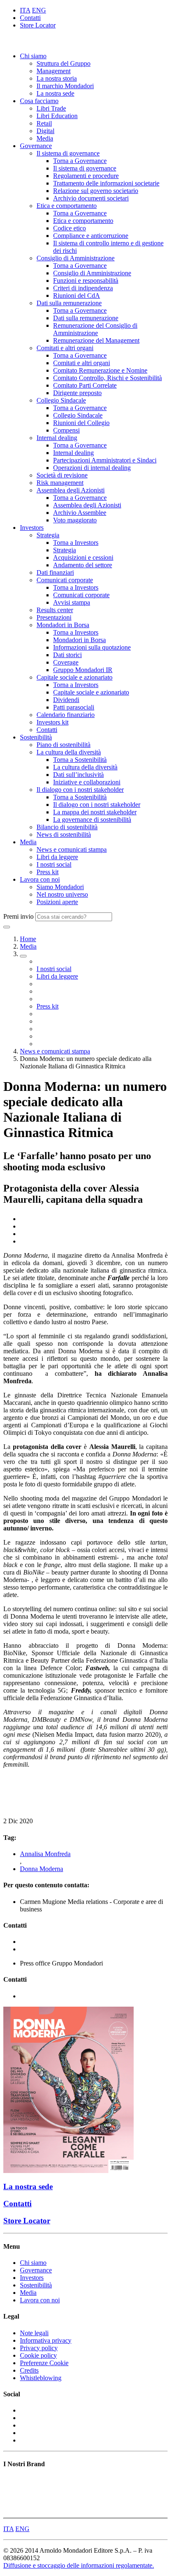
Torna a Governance (80, 161)
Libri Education (57, 116)
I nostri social (54, 864)
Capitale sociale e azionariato (75, 677)
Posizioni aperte (57, 902)
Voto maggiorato (75, 520)
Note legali (34, 2333)
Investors (32, 528)
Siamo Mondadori (60, 887)
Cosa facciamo (39, 101)
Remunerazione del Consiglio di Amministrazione (95, 329)
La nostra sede (55, 93)
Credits (29, 2370)
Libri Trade (51, 108)
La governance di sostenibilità (92, 820)
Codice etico (70, 228)
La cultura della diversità (69, 752)
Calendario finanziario (66, 715)
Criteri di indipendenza (83, 288)
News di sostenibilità (64, 834)
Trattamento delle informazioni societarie (106, 183)
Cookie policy (38, 2355)
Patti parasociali (74, 707)
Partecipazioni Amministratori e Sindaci (105, 460)
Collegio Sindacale (61, 400)
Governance (36, 146)
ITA (25, 10)
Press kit (48, 872)
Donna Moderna (42, 1869)
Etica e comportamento (67, 206)
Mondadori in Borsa (63, 625)
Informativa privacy (46, 2340)
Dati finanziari (55, 572)
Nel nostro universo (62, 894)
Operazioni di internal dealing (92, 468)
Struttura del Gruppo (64, 63)
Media (45, 138)
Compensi (66, 430)
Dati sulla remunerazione (69, 303)
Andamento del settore (83, 565)
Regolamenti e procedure (86, 176)
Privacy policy (39, 2348)
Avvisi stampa (72, 602)
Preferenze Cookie (44, 2363)
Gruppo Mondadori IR (83, 670)
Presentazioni (54, 617)
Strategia (48, 535)
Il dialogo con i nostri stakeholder (80, 790)
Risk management (60, 483)
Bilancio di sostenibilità (67, 827)
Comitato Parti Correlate (85, 385)
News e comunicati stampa (72, 849)
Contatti (30, 18)
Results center (55, 610)
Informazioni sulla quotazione (92, 647)
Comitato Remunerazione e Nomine (100, 370)
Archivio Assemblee (80, 513)
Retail (44, 123)
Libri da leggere (57, 857)
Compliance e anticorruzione (91, 236)
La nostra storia (57, 78)
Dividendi (66, 700)
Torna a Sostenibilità (80, 760)
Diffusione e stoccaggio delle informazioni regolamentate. (79, 2565)
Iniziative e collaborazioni (87, 782)
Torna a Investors (76, 543)
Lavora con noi (40, 879)
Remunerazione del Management (96, 340)
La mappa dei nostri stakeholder (95, 812)
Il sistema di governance (68, 153)
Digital (45, 131)
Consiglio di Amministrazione (76, 258)
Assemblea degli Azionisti (71, 490)
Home (28, 939)
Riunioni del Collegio (81, 423)
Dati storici (67, 655)
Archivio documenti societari (91, 198)
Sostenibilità (36, 737)
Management (54, 71)
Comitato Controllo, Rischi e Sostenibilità (107, 378)
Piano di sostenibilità (64, 745)
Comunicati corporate (65, 580)
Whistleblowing (41, 2378)
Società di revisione (62, 475)
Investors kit (53, 722)
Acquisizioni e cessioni (83, 557)
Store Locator (38, 25)
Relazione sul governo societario (96, 191)
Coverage (66, 662)
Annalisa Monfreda (45, 1854)
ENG (39, 10)
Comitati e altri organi (65, 348)
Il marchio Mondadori (65, 86)
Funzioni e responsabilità (86, 281)
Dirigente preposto (77, 393)
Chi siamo (33, 56)
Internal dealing (57, 438)
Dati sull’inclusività (78, 775)
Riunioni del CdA (77, 295)
